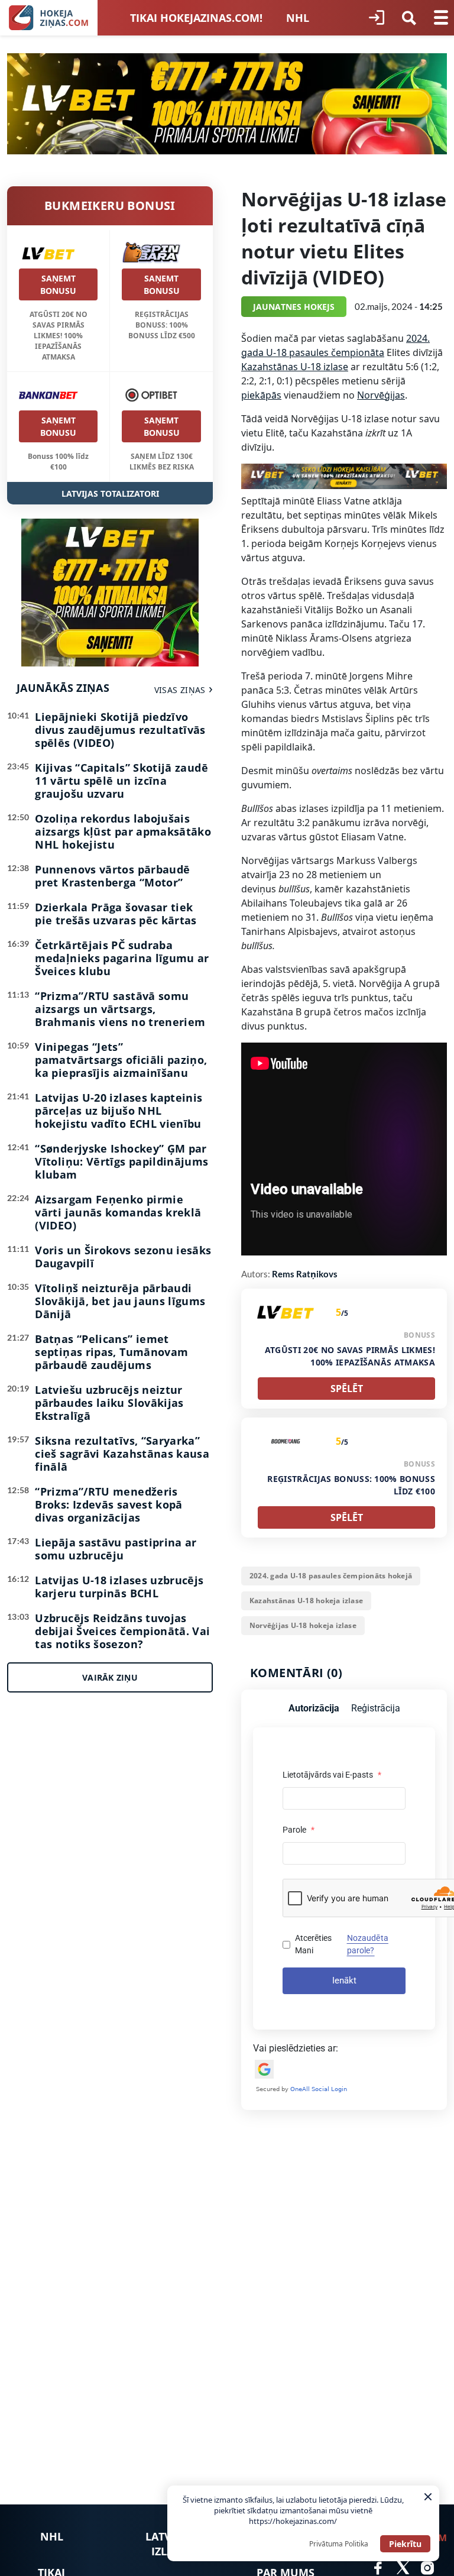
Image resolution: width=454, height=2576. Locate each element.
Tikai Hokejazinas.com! (196, 18)
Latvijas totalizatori (110, 493)
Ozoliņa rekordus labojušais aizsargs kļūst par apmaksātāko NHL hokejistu (123, 831)
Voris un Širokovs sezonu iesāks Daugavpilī (123, 1257)
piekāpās (261, 395)
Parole (299, 1830)
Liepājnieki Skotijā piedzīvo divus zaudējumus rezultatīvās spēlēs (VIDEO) (120, 730)
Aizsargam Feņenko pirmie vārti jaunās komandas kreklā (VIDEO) (118, 1212)
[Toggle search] (409, 18)
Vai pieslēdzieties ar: (296, 2048)
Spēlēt (347, 1389)
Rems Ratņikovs (305, 1274)
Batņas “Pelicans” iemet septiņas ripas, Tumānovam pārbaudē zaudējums (111, 1352)
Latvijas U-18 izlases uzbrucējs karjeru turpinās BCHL (119, 1587)
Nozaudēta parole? (368, 1944)
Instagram (427, 2568)
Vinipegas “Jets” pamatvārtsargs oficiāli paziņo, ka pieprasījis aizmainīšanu (121, 1060)
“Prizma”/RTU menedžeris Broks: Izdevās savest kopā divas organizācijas (108, 1504)
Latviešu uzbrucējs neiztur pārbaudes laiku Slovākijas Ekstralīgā (109, 1403)
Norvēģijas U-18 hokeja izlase (303, 1625)
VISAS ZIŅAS (180, 690)
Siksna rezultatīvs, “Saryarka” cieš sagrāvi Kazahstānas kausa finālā (122, 1454)
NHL (298, 18)
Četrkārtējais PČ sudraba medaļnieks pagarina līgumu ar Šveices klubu (122, 958)
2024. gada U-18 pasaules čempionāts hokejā (331, 1576)
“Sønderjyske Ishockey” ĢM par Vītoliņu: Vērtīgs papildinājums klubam (121, 1161)
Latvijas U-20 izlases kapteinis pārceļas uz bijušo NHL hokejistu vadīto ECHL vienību (119, 1111)
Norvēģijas (381, 395)
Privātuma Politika (339, 2544)
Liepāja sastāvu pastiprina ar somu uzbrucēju (116, 1549)
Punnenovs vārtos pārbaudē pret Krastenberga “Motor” (112, 876)
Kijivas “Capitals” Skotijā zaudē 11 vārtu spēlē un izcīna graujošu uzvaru (121, 781)
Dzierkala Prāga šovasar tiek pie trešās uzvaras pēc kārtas (116, 914)
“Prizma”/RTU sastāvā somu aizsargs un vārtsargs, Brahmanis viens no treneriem (120, 1009)
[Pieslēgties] (377, 18)
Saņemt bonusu (58, 284)
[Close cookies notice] (428, 2497)
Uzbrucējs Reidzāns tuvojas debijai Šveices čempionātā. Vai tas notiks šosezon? (122, 1631)
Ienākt (344, 1980)
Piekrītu (405, 2544)
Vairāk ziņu (110, 1677)
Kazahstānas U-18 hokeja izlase (306, 1601)
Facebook (378, 2568)
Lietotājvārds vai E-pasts (332, 1775)
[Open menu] (441, 18)
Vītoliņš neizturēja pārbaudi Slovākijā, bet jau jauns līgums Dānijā (120, 1301)
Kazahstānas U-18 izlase (295, 367)
